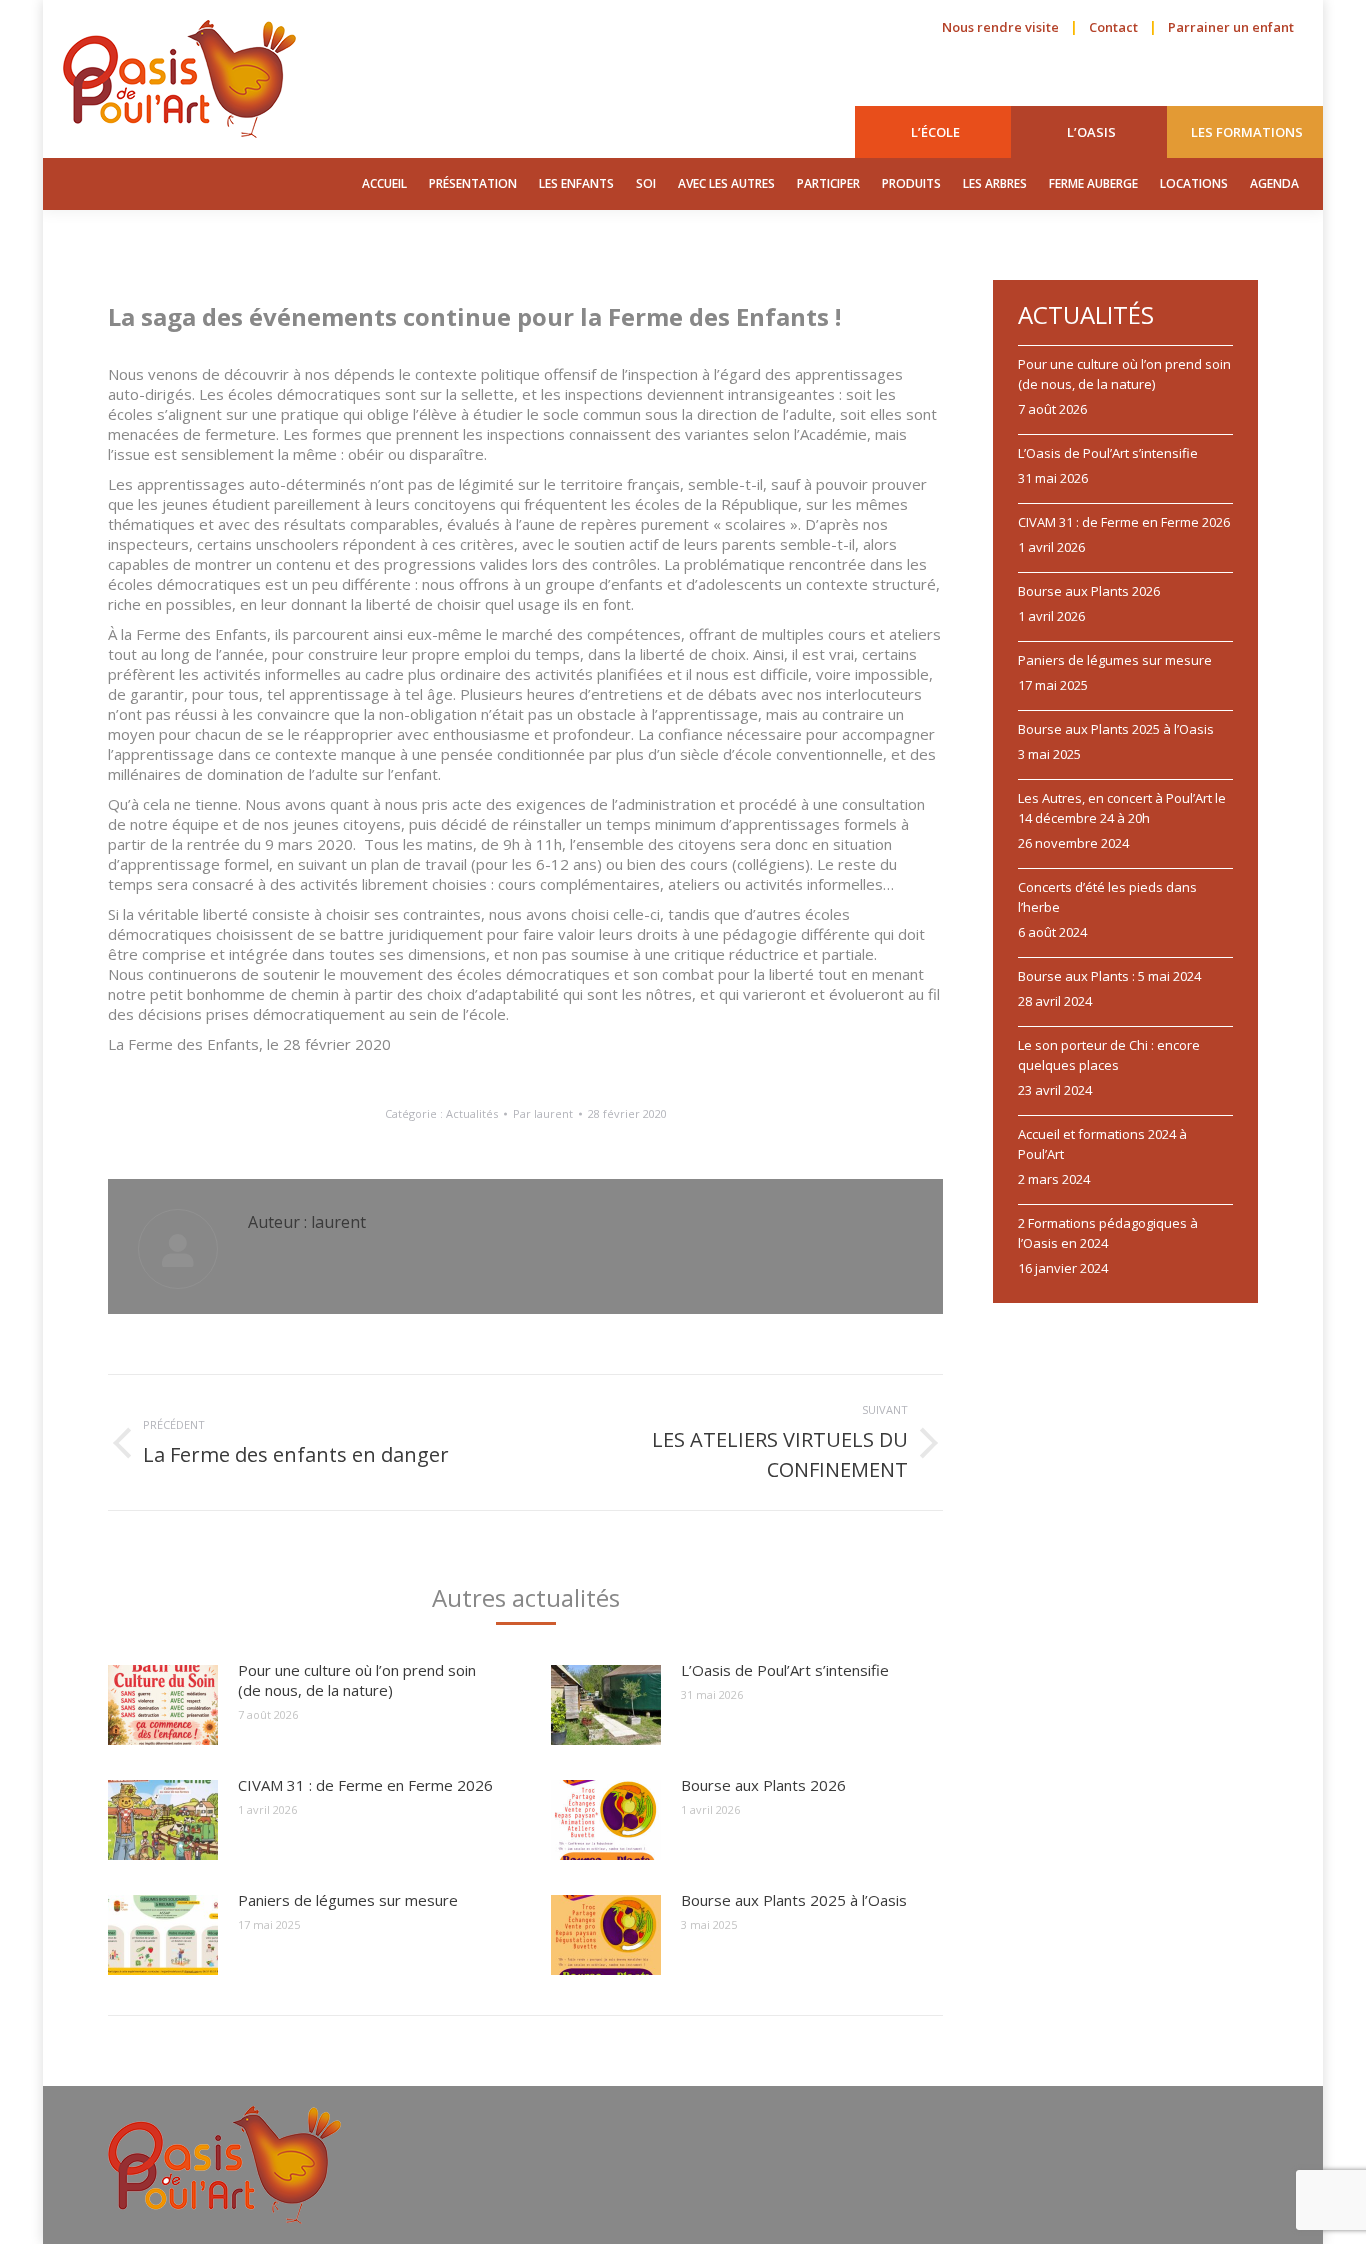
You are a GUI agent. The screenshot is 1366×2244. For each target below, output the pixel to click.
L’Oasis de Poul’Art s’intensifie (785, 1670)
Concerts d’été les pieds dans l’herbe (1107, 897)
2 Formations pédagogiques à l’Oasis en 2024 (1108, 1233)
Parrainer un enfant (1231, 27)
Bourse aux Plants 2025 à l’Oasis (794, 1900)
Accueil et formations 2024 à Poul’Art (1102, 1144)
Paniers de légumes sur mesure (348, 1900)
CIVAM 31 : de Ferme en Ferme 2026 (365, 1785)
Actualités (472, 1113)
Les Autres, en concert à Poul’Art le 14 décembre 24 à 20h (1122, 808)
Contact (1113, 27)
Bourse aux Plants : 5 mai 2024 (1109, 976)
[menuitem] (935, 132)
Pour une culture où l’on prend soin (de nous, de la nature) (357, 1680)
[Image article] (163, 1705)
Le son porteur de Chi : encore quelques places (1109, 1055)
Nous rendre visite (1000, 27)
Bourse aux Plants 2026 (763, 1785)
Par (543, 1113)
